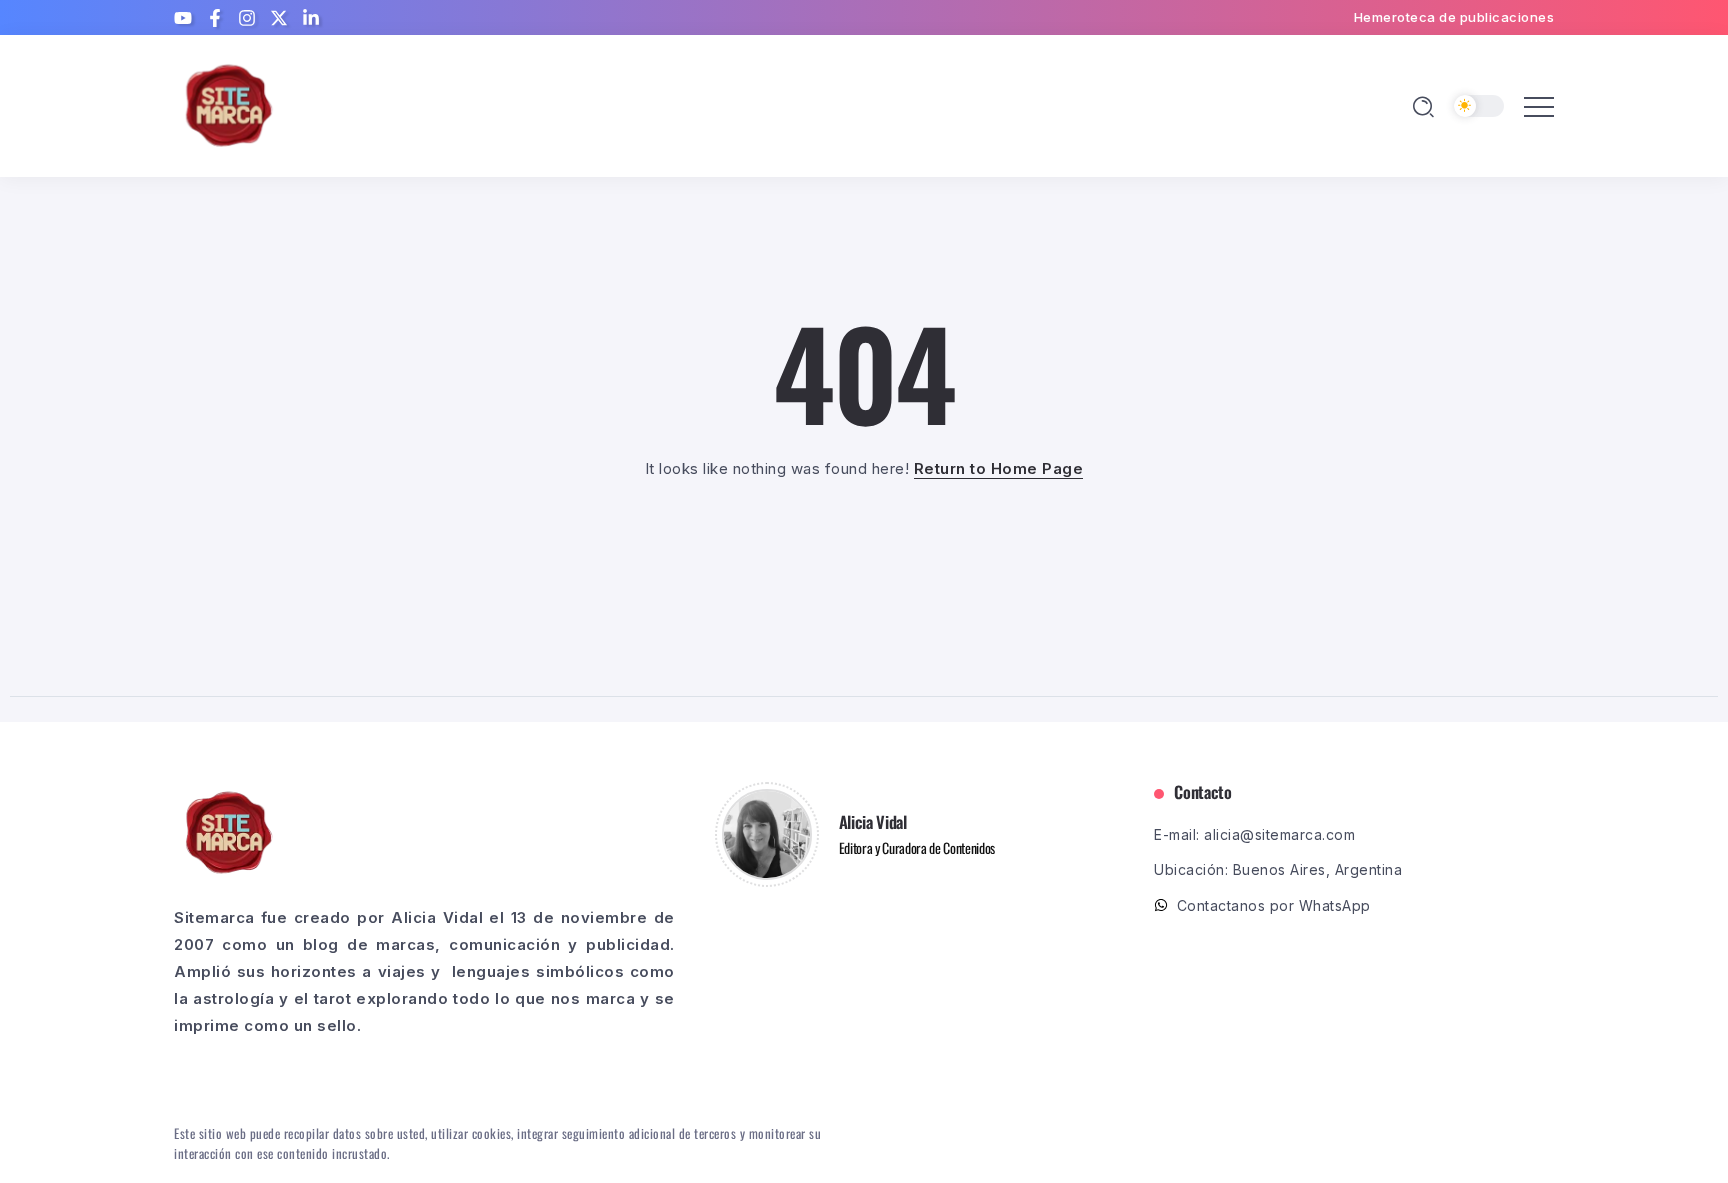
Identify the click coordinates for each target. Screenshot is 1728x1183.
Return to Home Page (999, 468)
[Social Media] (183, 18)
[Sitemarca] (229, 104)
